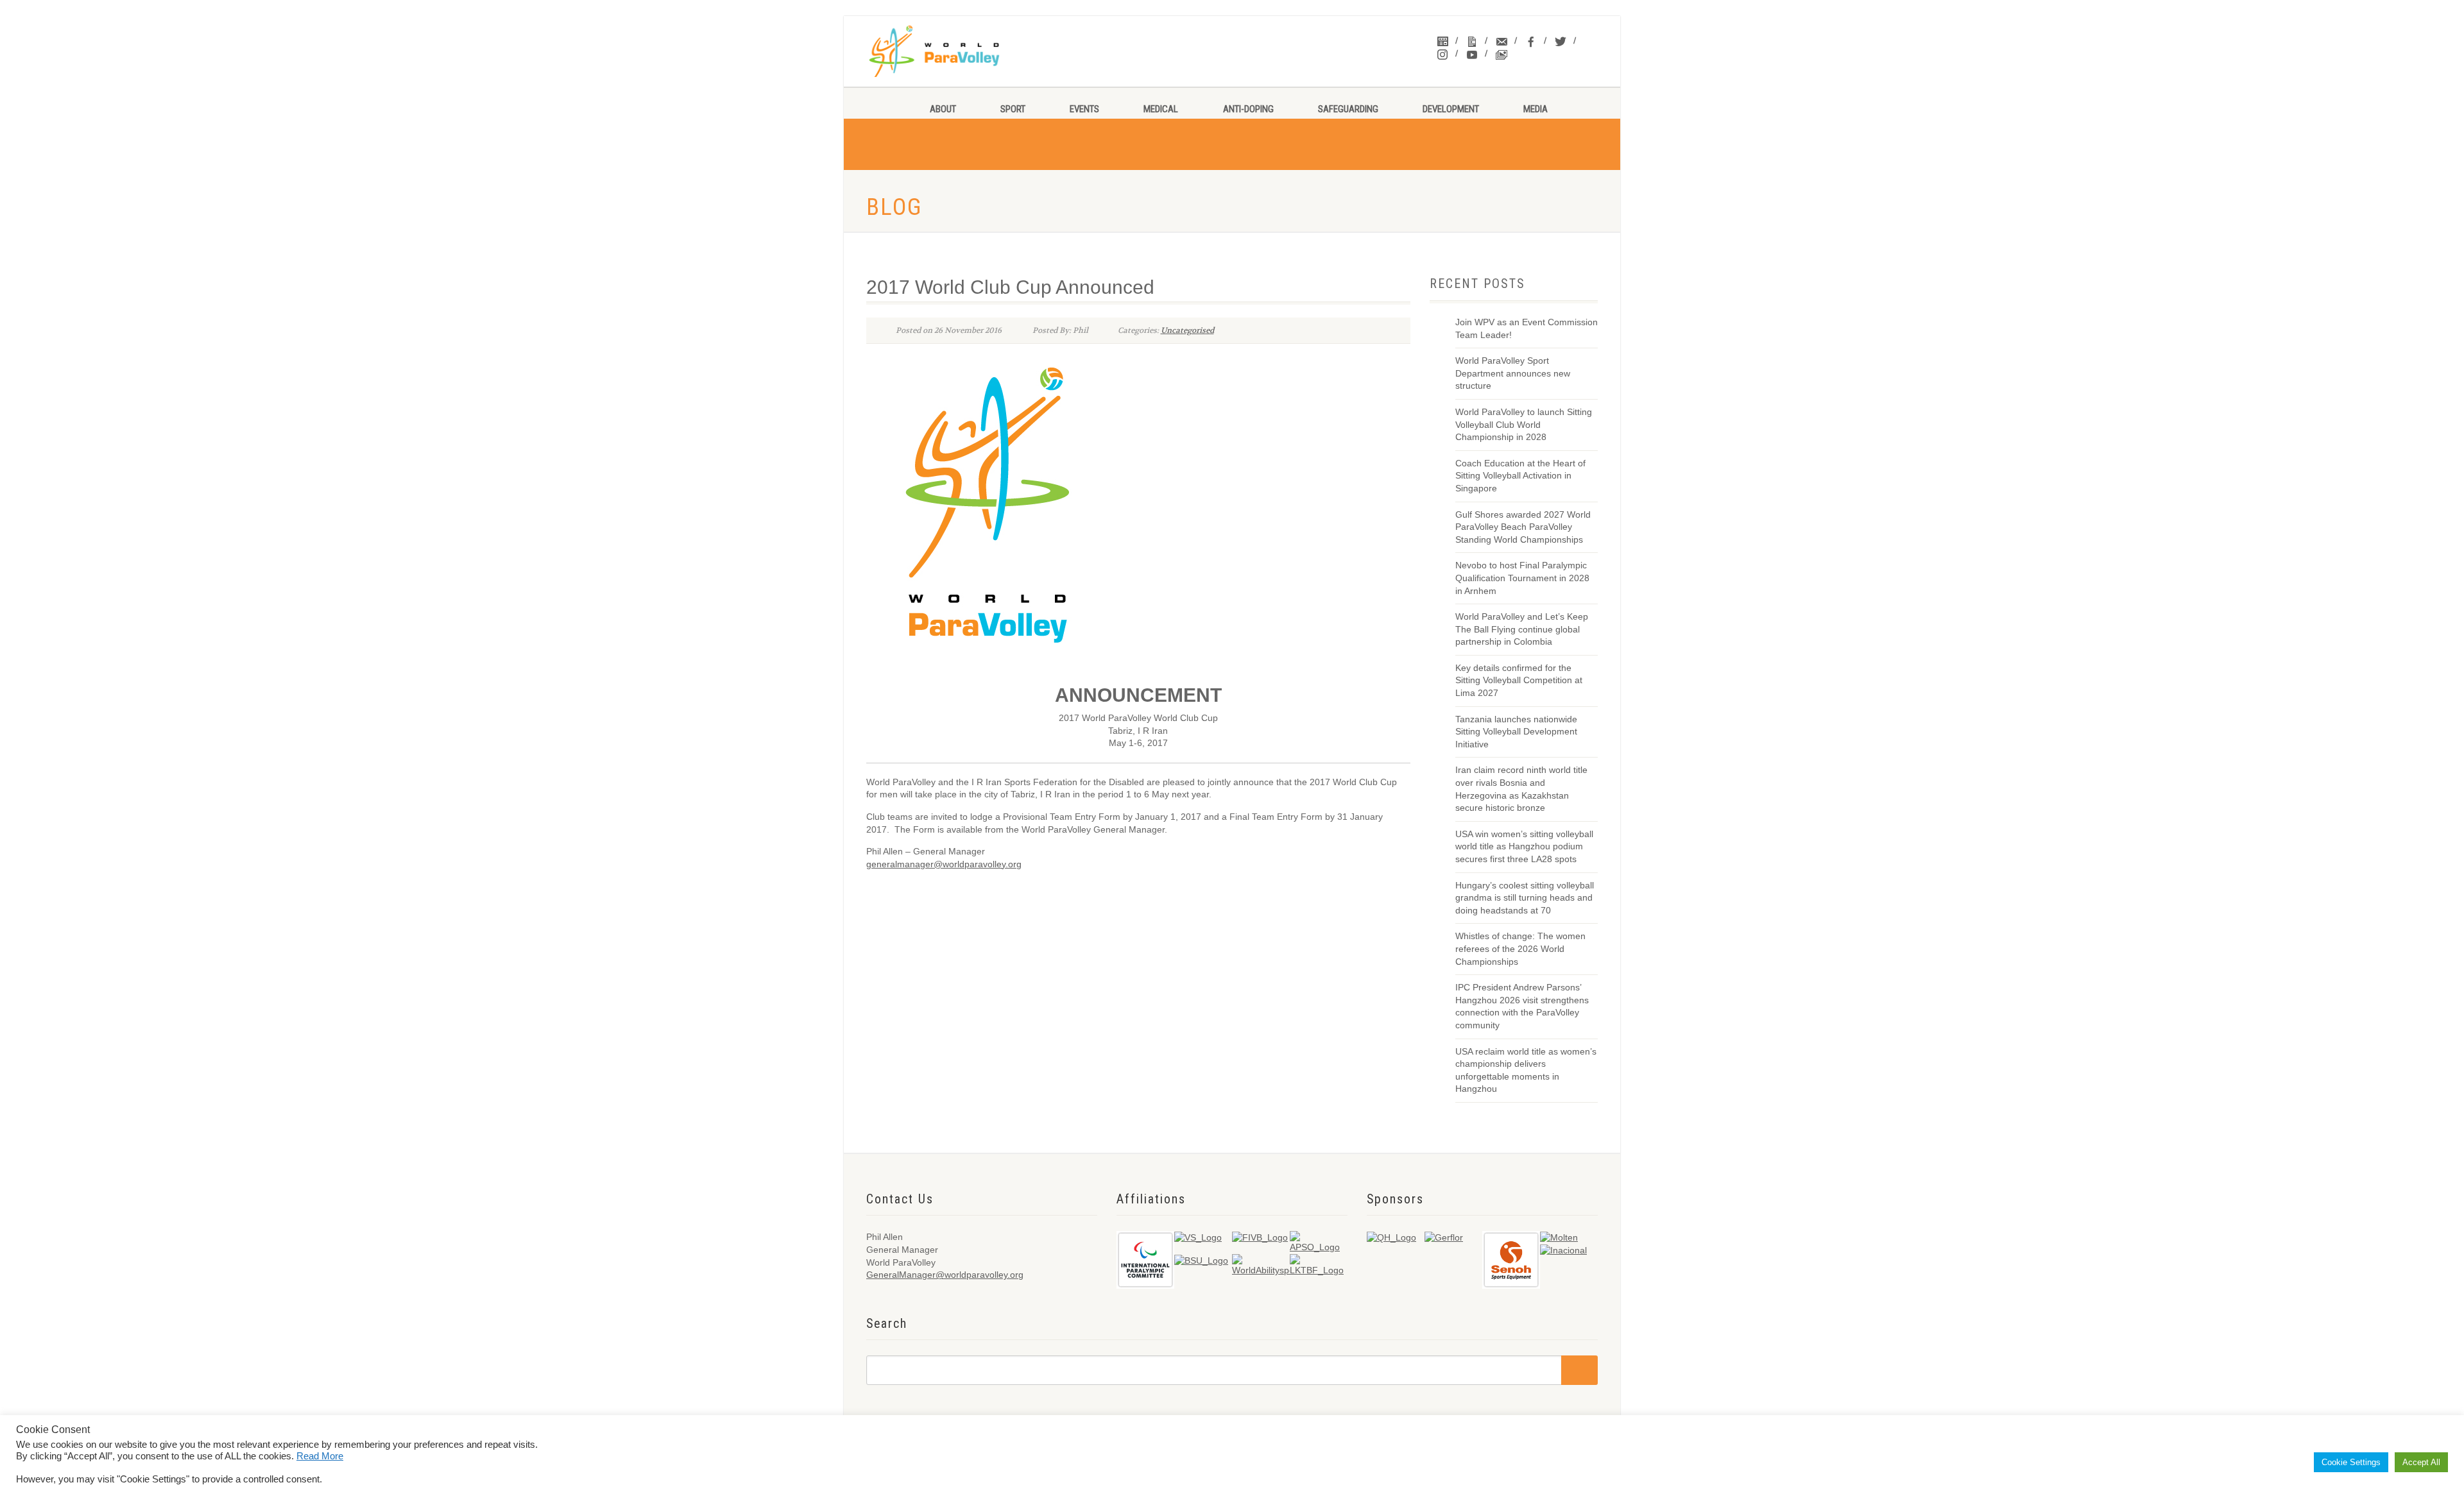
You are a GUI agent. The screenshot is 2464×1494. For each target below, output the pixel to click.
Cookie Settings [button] (2351, 1462)
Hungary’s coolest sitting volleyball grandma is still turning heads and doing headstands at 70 (1525, 898)
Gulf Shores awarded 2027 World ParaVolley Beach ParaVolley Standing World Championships (1523, 527)
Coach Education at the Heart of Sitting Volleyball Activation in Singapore (1520, 476)
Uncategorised (1187, 330)
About (943, 109)
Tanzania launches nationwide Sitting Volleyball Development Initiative (1516, 732)
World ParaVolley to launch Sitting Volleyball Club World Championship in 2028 (1524, 424)
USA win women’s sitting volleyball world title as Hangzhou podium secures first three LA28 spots (1524, 846)
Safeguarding (1348, 109)
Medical (1161, 109)
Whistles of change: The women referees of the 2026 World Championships (1520, 948)
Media (1536, 109)
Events (1084, 109)
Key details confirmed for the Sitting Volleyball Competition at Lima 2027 (1519, 680)
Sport (1013, 109)
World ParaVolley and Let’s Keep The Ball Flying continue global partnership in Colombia (1522, 629)
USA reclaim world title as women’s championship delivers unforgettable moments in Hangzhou (1526, 1070)
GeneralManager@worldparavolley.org (945, 1275)
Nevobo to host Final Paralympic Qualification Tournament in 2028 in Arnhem (1522, 578)
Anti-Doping (1248, 109)
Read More (320, 1456)
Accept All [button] (2421, 1462)
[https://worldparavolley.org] (951, 51)
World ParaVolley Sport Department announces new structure (1513, 373)
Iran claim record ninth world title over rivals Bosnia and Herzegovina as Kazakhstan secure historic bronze (1521, 789)
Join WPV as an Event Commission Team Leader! (1527, 328)
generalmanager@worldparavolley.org (944, 864)
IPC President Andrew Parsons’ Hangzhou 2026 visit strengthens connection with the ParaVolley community (1522, 1006)
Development (1451, 109)
